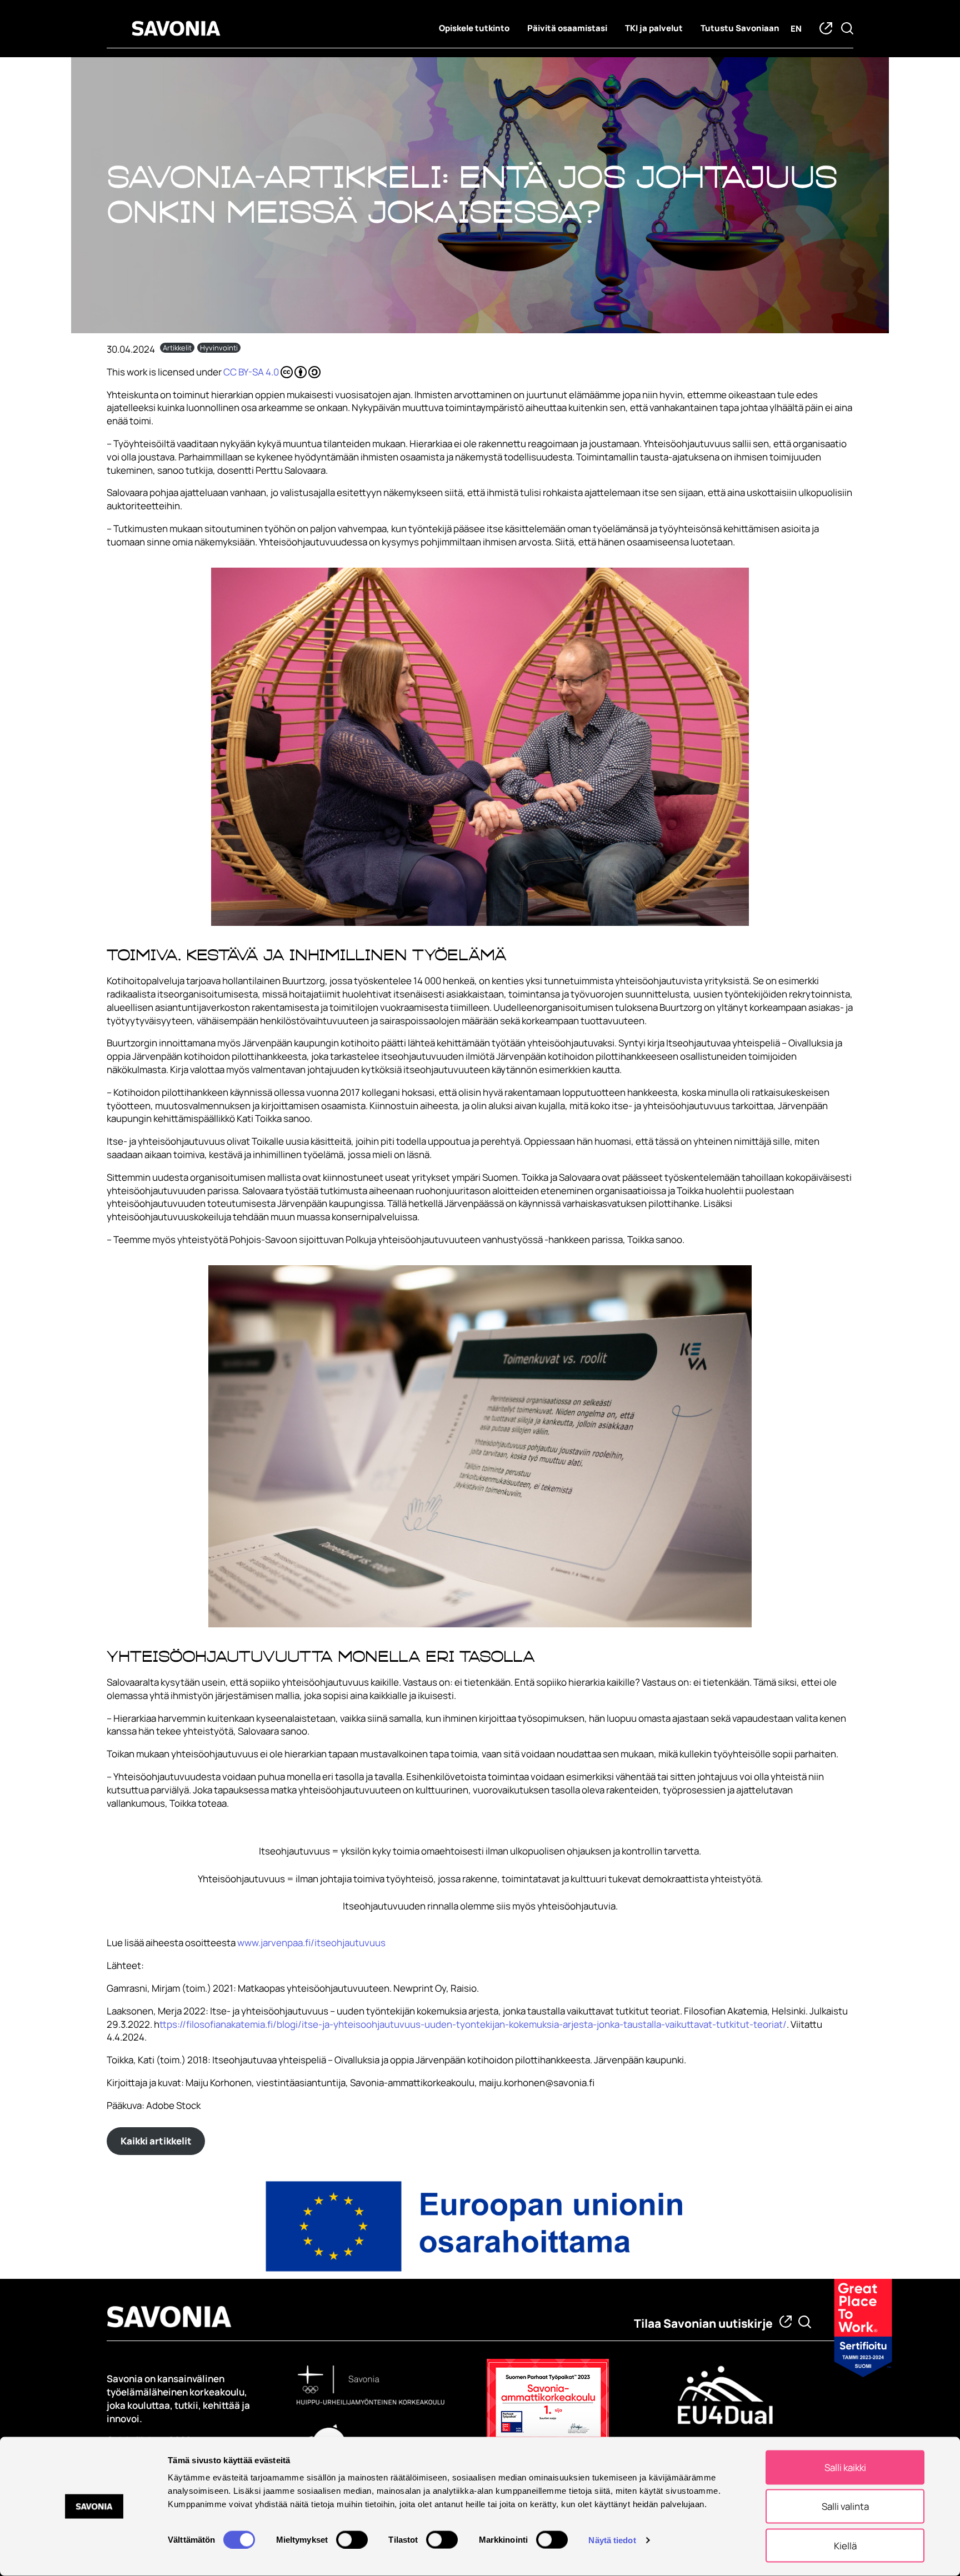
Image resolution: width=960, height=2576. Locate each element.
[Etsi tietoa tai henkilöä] (805, 2322)
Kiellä (845, 2545)
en (796, 29)
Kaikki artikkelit (156, 2141)
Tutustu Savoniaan (740, 28)
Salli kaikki (845, 2467)
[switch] (352, 2539)
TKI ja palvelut (654, 28)
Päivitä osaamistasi (567, 28)
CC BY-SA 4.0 (251, 372)
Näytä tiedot (612, 2540)
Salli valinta (845, 2506)
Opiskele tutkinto (474, 28)
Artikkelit (177, 348)
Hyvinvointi (219, 348)
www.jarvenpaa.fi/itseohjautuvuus (311, 1943)
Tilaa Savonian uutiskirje (703, 2323)
